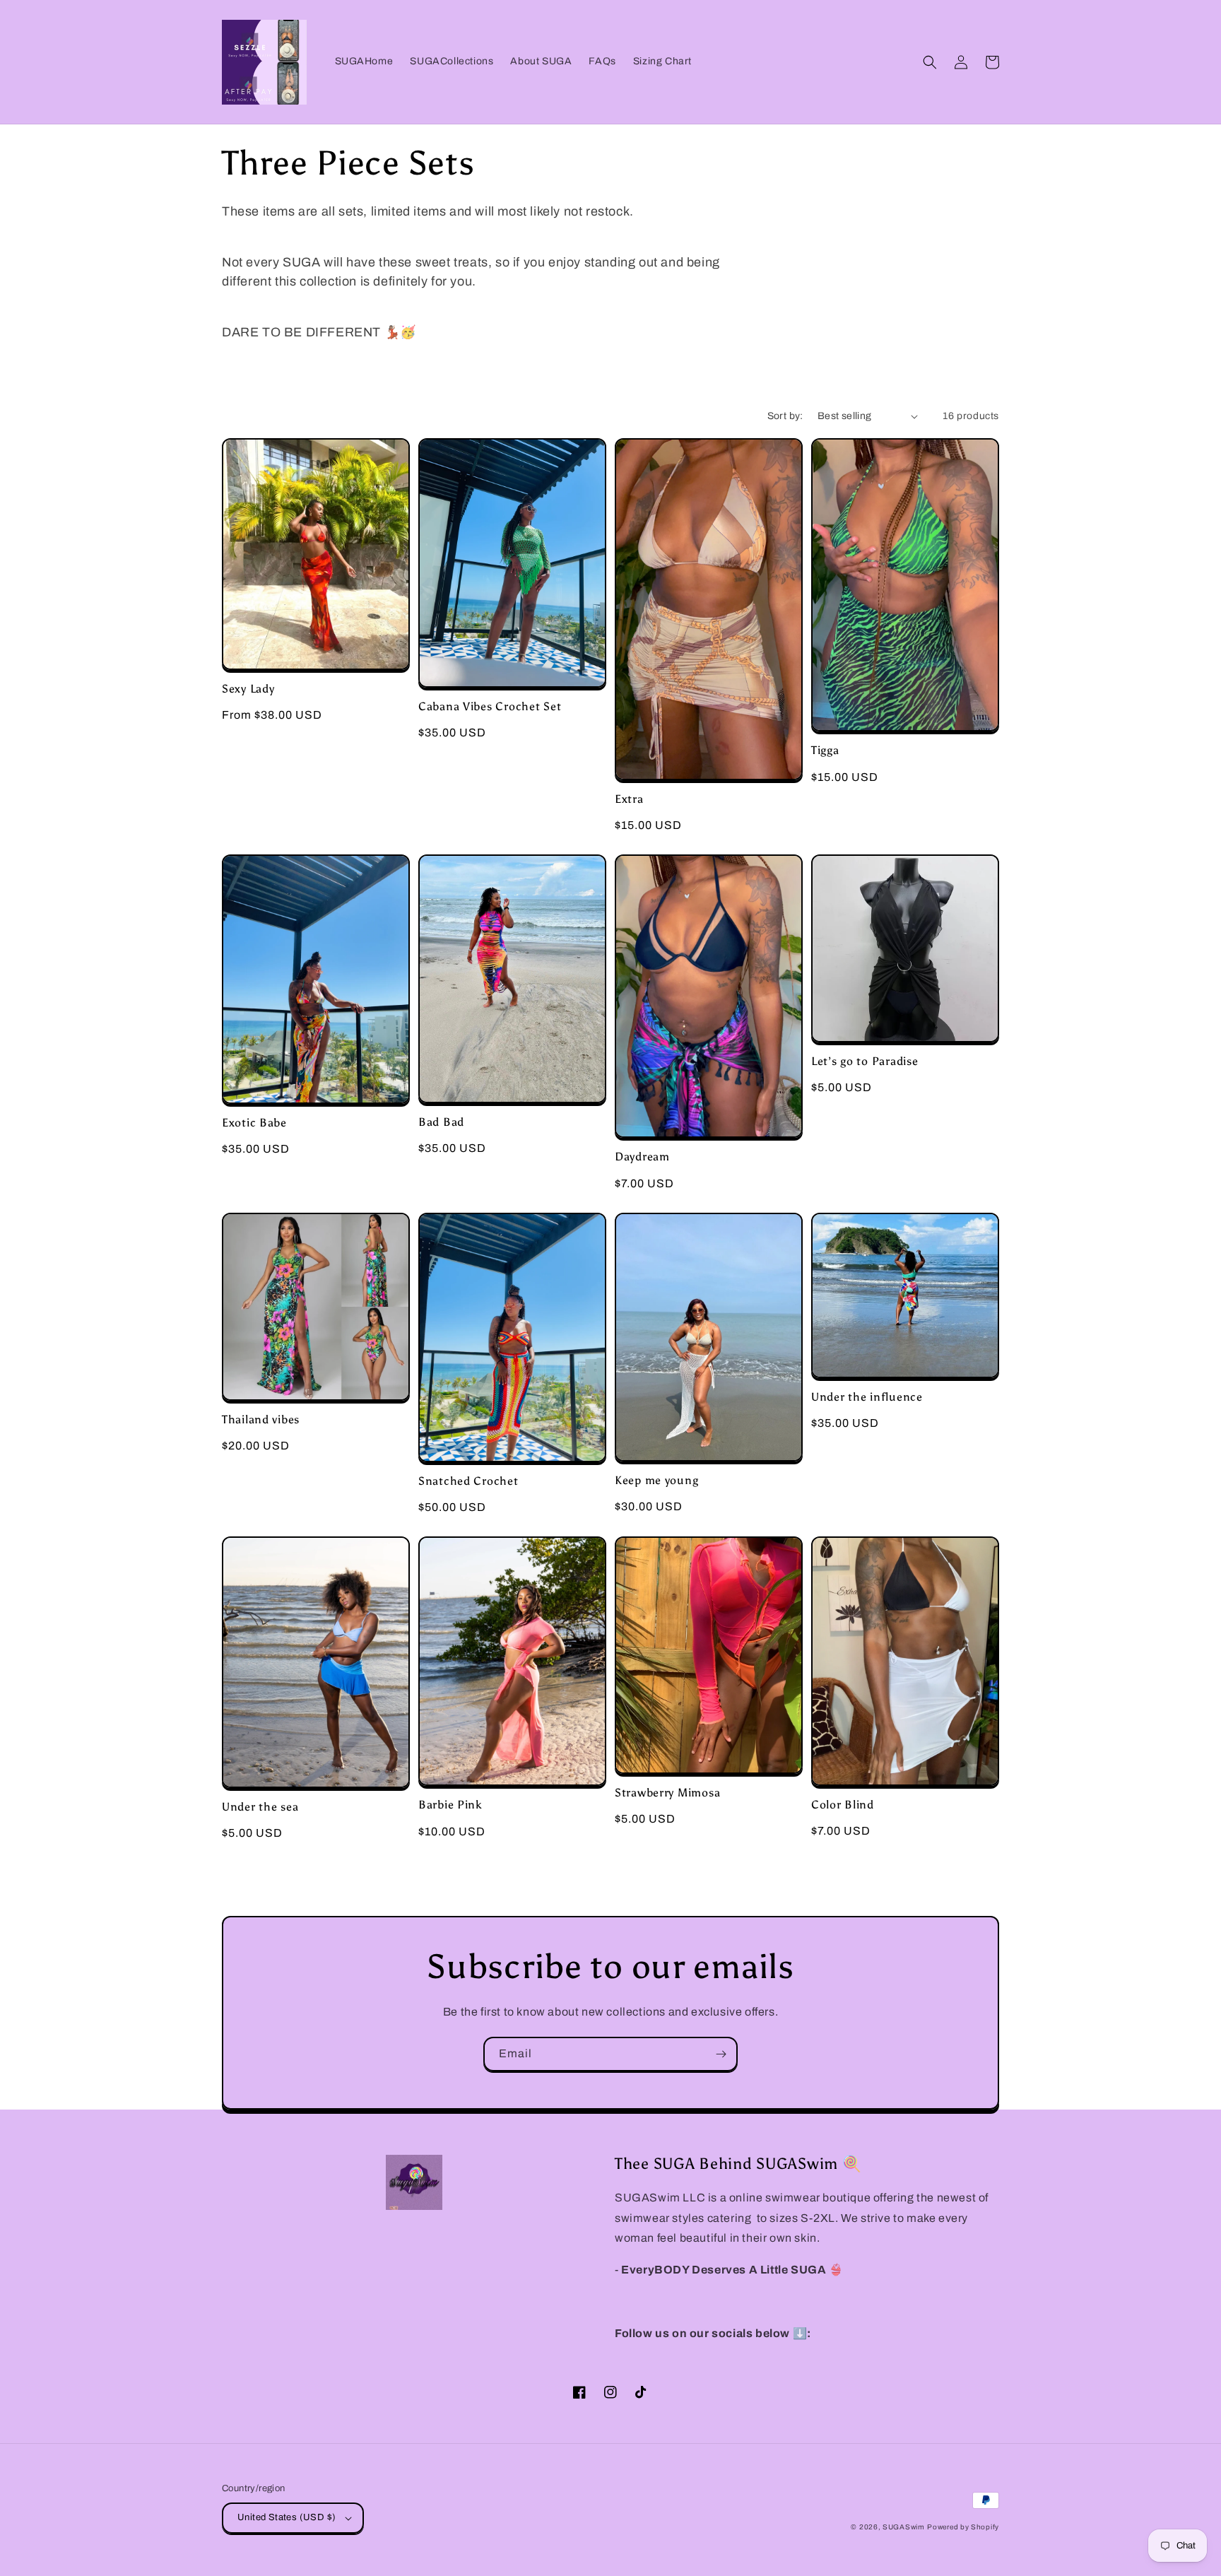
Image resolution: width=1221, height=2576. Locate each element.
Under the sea (260, 1807)
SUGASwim (904, 2527)
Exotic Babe (254, 1123)
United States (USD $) (287, 2517)
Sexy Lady (248, 689)
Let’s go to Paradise (865, 1061)
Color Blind (843, 1805)
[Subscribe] (721, 2054)
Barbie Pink (450, 1805)
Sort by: (785, 416)
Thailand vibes (261, 1419)
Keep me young (656, 1480)
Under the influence (867, 1397)
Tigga (825, 750)
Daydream (642, 1157)
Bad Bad (441, 1122)
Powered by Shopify (963, 2527)
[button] (930, 62)
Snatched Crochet (468, 1481)
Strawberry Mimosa (667, 1793)
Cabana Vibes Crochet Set (490, 706)
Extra (629, 799)
